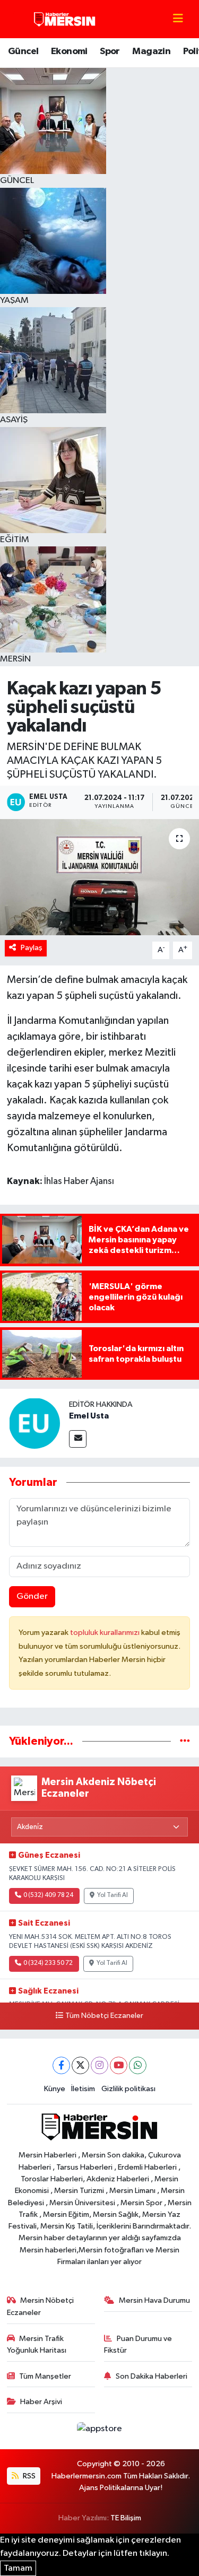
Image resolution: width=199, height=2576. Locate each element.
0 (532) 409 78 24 (48, 1895)
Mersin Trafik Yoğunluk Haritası (37, 2344)
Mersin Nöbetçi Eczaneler (41, 2306)
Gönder (32, 1596)
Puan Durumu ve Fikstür (138, 2344)
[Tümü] (185, 1741)
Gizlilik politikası (128, 2089)
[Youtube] (119, 2065)
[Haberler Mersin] (65, 19)
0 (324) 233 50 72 (48, 1963)
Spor (110, 51)
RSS (28, 2476)
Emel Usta (89, 1416)
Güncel (23, 51)
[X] (80, 2065)
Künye (55, 2089)
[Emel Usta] (34, 1423)
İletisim (83, 2089)
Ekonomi (69, 51)
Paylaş (32, 948)
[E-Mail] (78, 1439)
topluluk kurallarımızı (106, 1633)
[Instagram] (99, 2065)
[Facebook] (61, 2065)
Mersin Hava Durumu (154, 2300)
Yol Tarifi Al (113, 1895)
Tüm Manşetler (45, 2376)
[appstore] (100, 2431)
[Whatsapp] (138, 2065)
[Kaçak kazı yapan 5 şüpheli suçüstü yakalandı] (99, 877)
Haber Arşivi (41, 2402)
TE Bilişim (126, 2518)
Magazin (151, 51)
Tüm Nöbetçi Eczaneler (104, 2016)
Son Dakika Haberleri (152, 2376)
